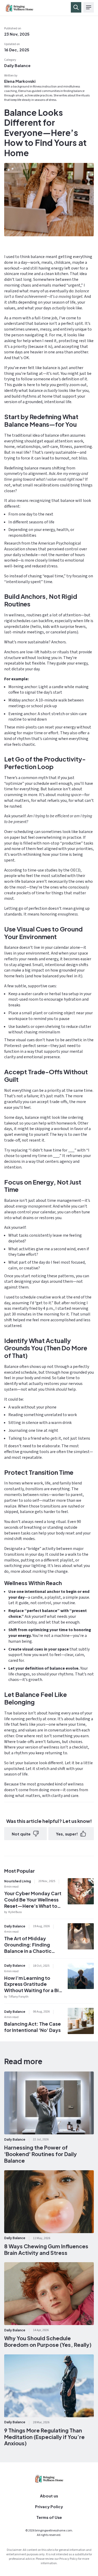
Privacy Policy (49, 2506)
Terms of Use (49, 2517)
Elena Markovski (20, 81)
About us (49, 2496)
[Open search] (76, 7)
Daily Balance (17, 65)
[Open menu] (89, 7)
